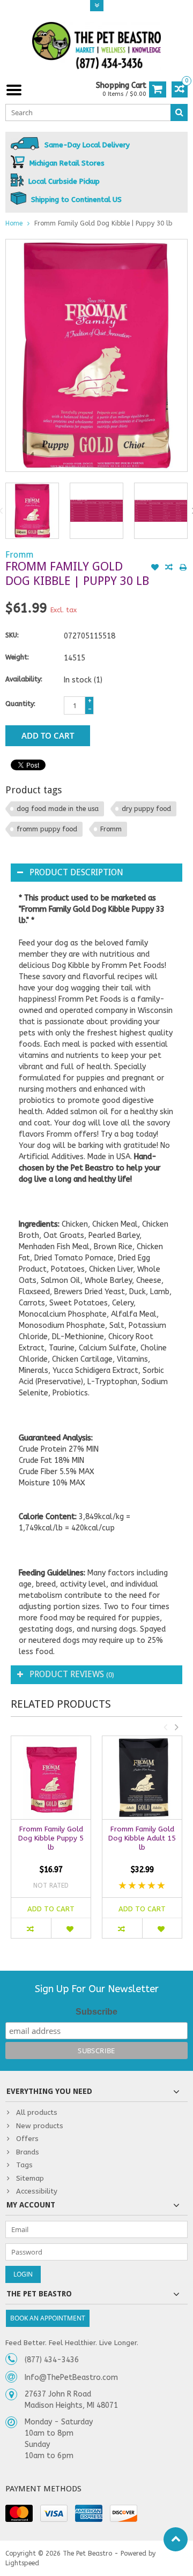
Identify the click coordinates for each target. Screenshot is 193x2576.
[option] (32, 511)
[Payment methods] (19, 2513)
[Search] (179, 112)
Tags (24, 2165)
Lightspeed (22, 2563)
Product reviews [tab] (72, 1674)
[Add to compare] (169, 568)
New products (40, 2126)
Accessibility (37, 2191)
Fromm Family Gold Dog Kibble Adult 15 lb (142, 1838)
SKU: (12, 635)
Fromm (19, 555)
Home (14, 223)
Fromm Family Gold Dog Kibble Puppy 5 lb (51, 1838)
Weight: (17, 657)
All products (37, 2112)
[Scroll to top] (176, 2539)
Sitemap (30, 2178)
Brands (28, 2152)
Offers (27, 2139)
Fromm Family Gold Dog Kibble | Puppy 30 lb (103, 223)
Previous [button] (165, 1727)
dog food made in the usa (58, 809)
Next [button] (176, 1727)
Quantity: (20, 704)
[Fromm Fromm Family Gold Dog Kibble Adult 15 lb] (142, 1778)
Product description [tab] (76, 872)
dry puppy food (146, 809)
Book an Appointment (48, 2318)
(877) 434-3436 (52, 2360)
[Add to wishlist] (155, 568)
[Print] (183, 568)
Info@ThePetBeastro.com (71, 2378)
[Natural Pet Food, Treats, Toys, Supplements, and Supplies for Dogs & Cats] (96, 46)
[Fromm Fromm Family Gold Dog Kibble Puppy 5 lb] (51, 1778)
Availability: (24, 679)
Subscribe (96, 2012)
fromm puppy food (47, 829)
